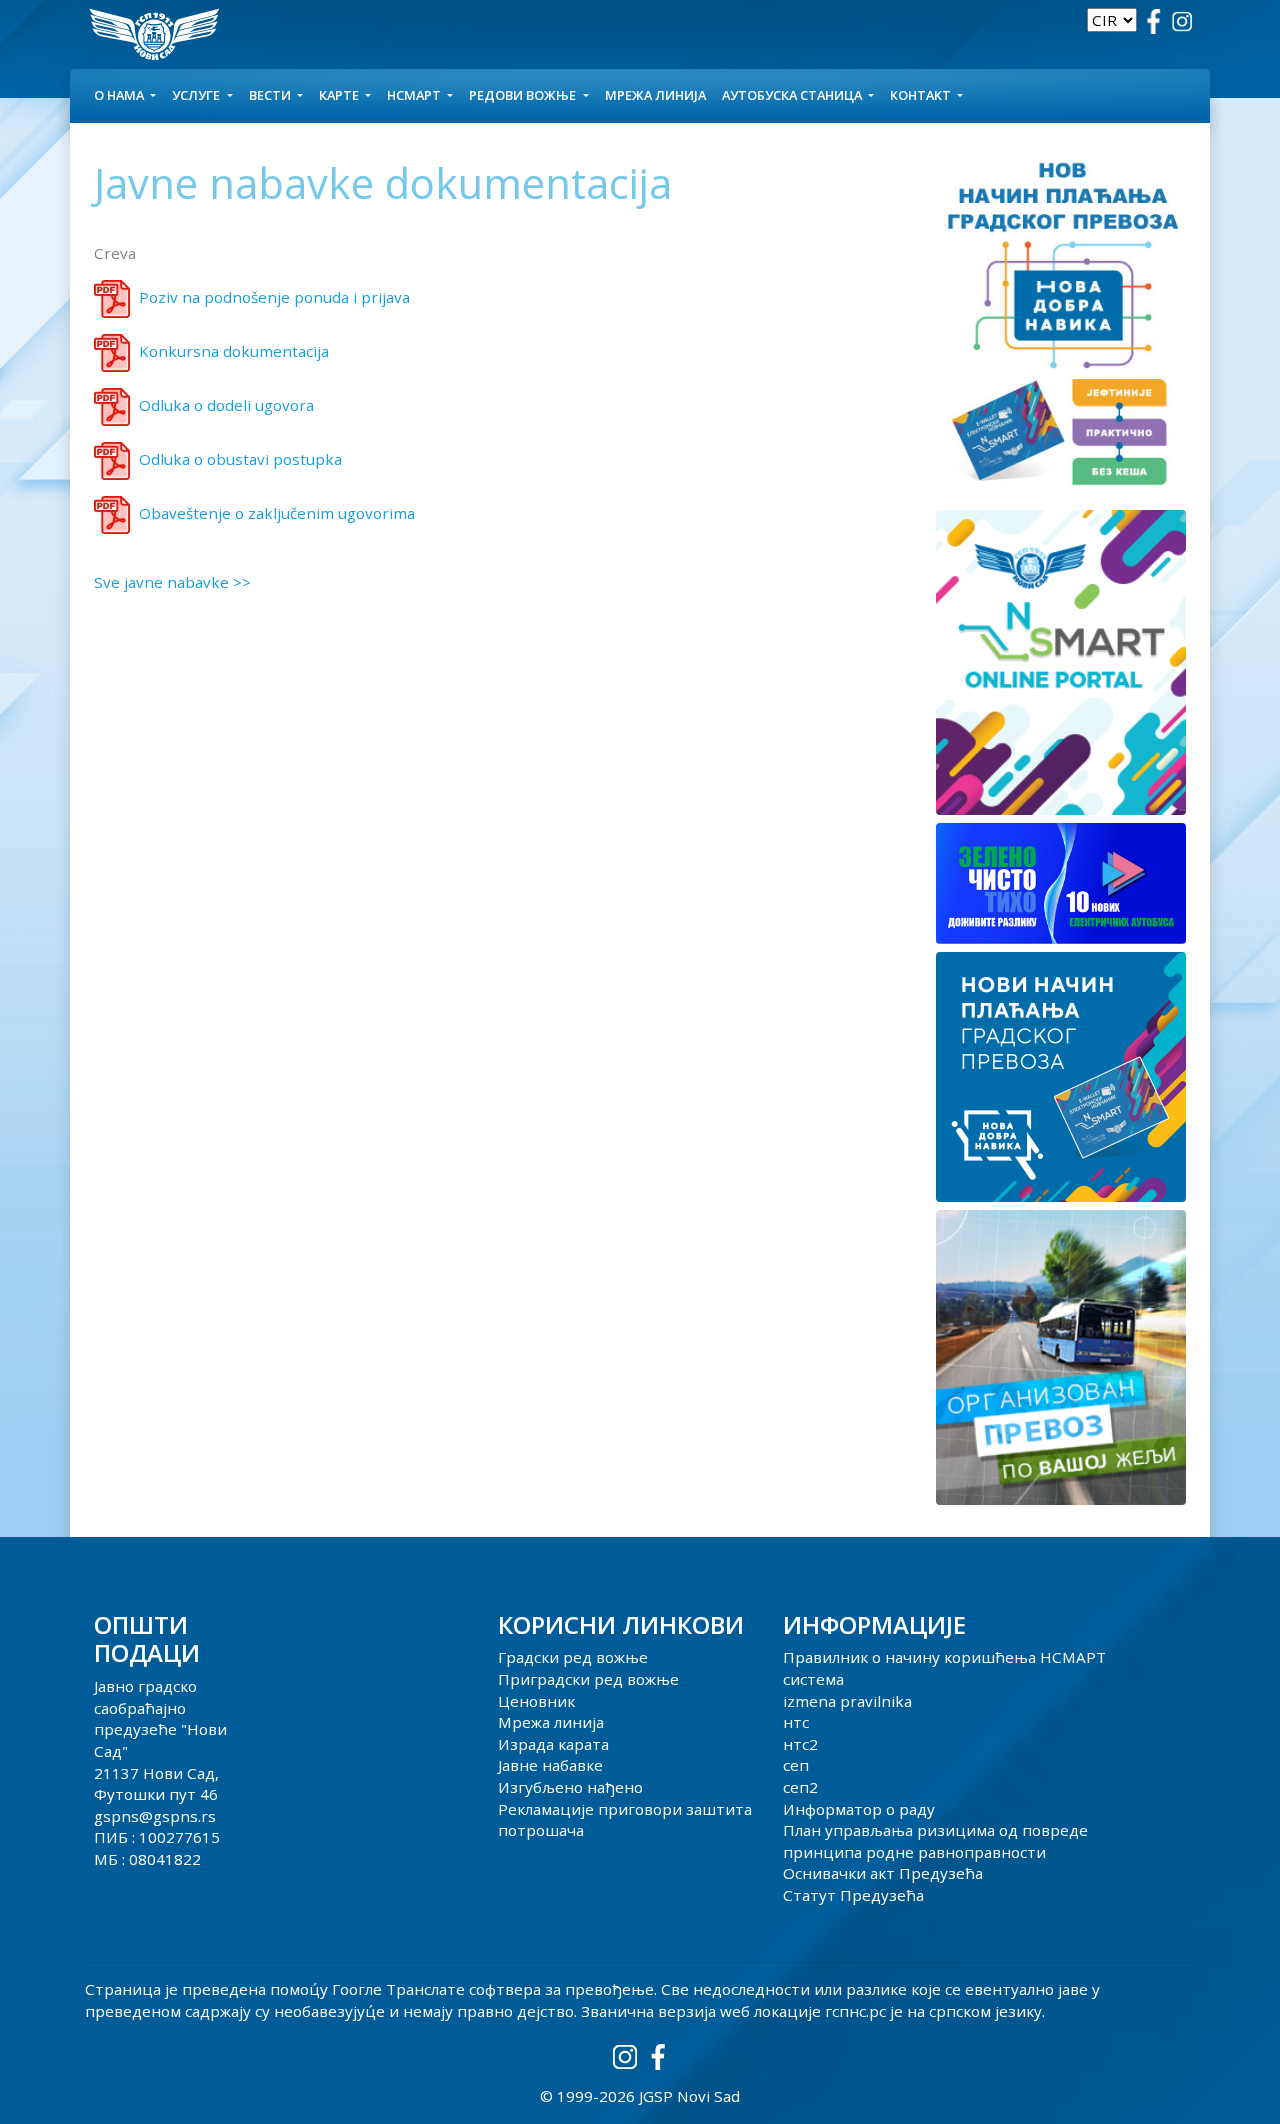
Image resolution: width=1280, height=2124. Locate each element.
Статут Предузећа (853, 1895)
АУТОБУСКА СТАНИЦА (793, 95)
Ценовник (536, 1701)
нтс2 (800, 1744)
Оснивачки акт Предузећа (883, 1873)
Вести (271, 95)
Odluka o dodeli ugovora (226, 405)
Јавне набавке (550, 1765)
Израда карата (553, 1744)
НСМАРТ (415, 95)
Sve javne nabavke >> (172, 582)
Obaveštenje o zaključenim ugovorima (277, 513)
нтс (796, 1722)
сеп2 (800, 1787)
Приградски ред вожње (588, 1679)
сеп (796, 1765)
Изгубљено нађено (570, 1787)
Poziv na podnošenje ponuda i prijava (274, 297)
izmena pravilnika (847, 1701)
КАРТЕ (340, 95)
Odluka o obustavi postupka (240, 459)
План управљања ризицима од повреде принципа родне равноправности (935, 1841)
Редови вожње (524, 95)
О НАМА (120, 95)
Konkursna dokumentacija (234, 351)
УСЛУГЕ (197, 95)
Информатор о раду (859, 1809)
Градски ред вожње (573, 1657)
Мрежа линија (655, 95)
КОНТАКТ (922, 95)
